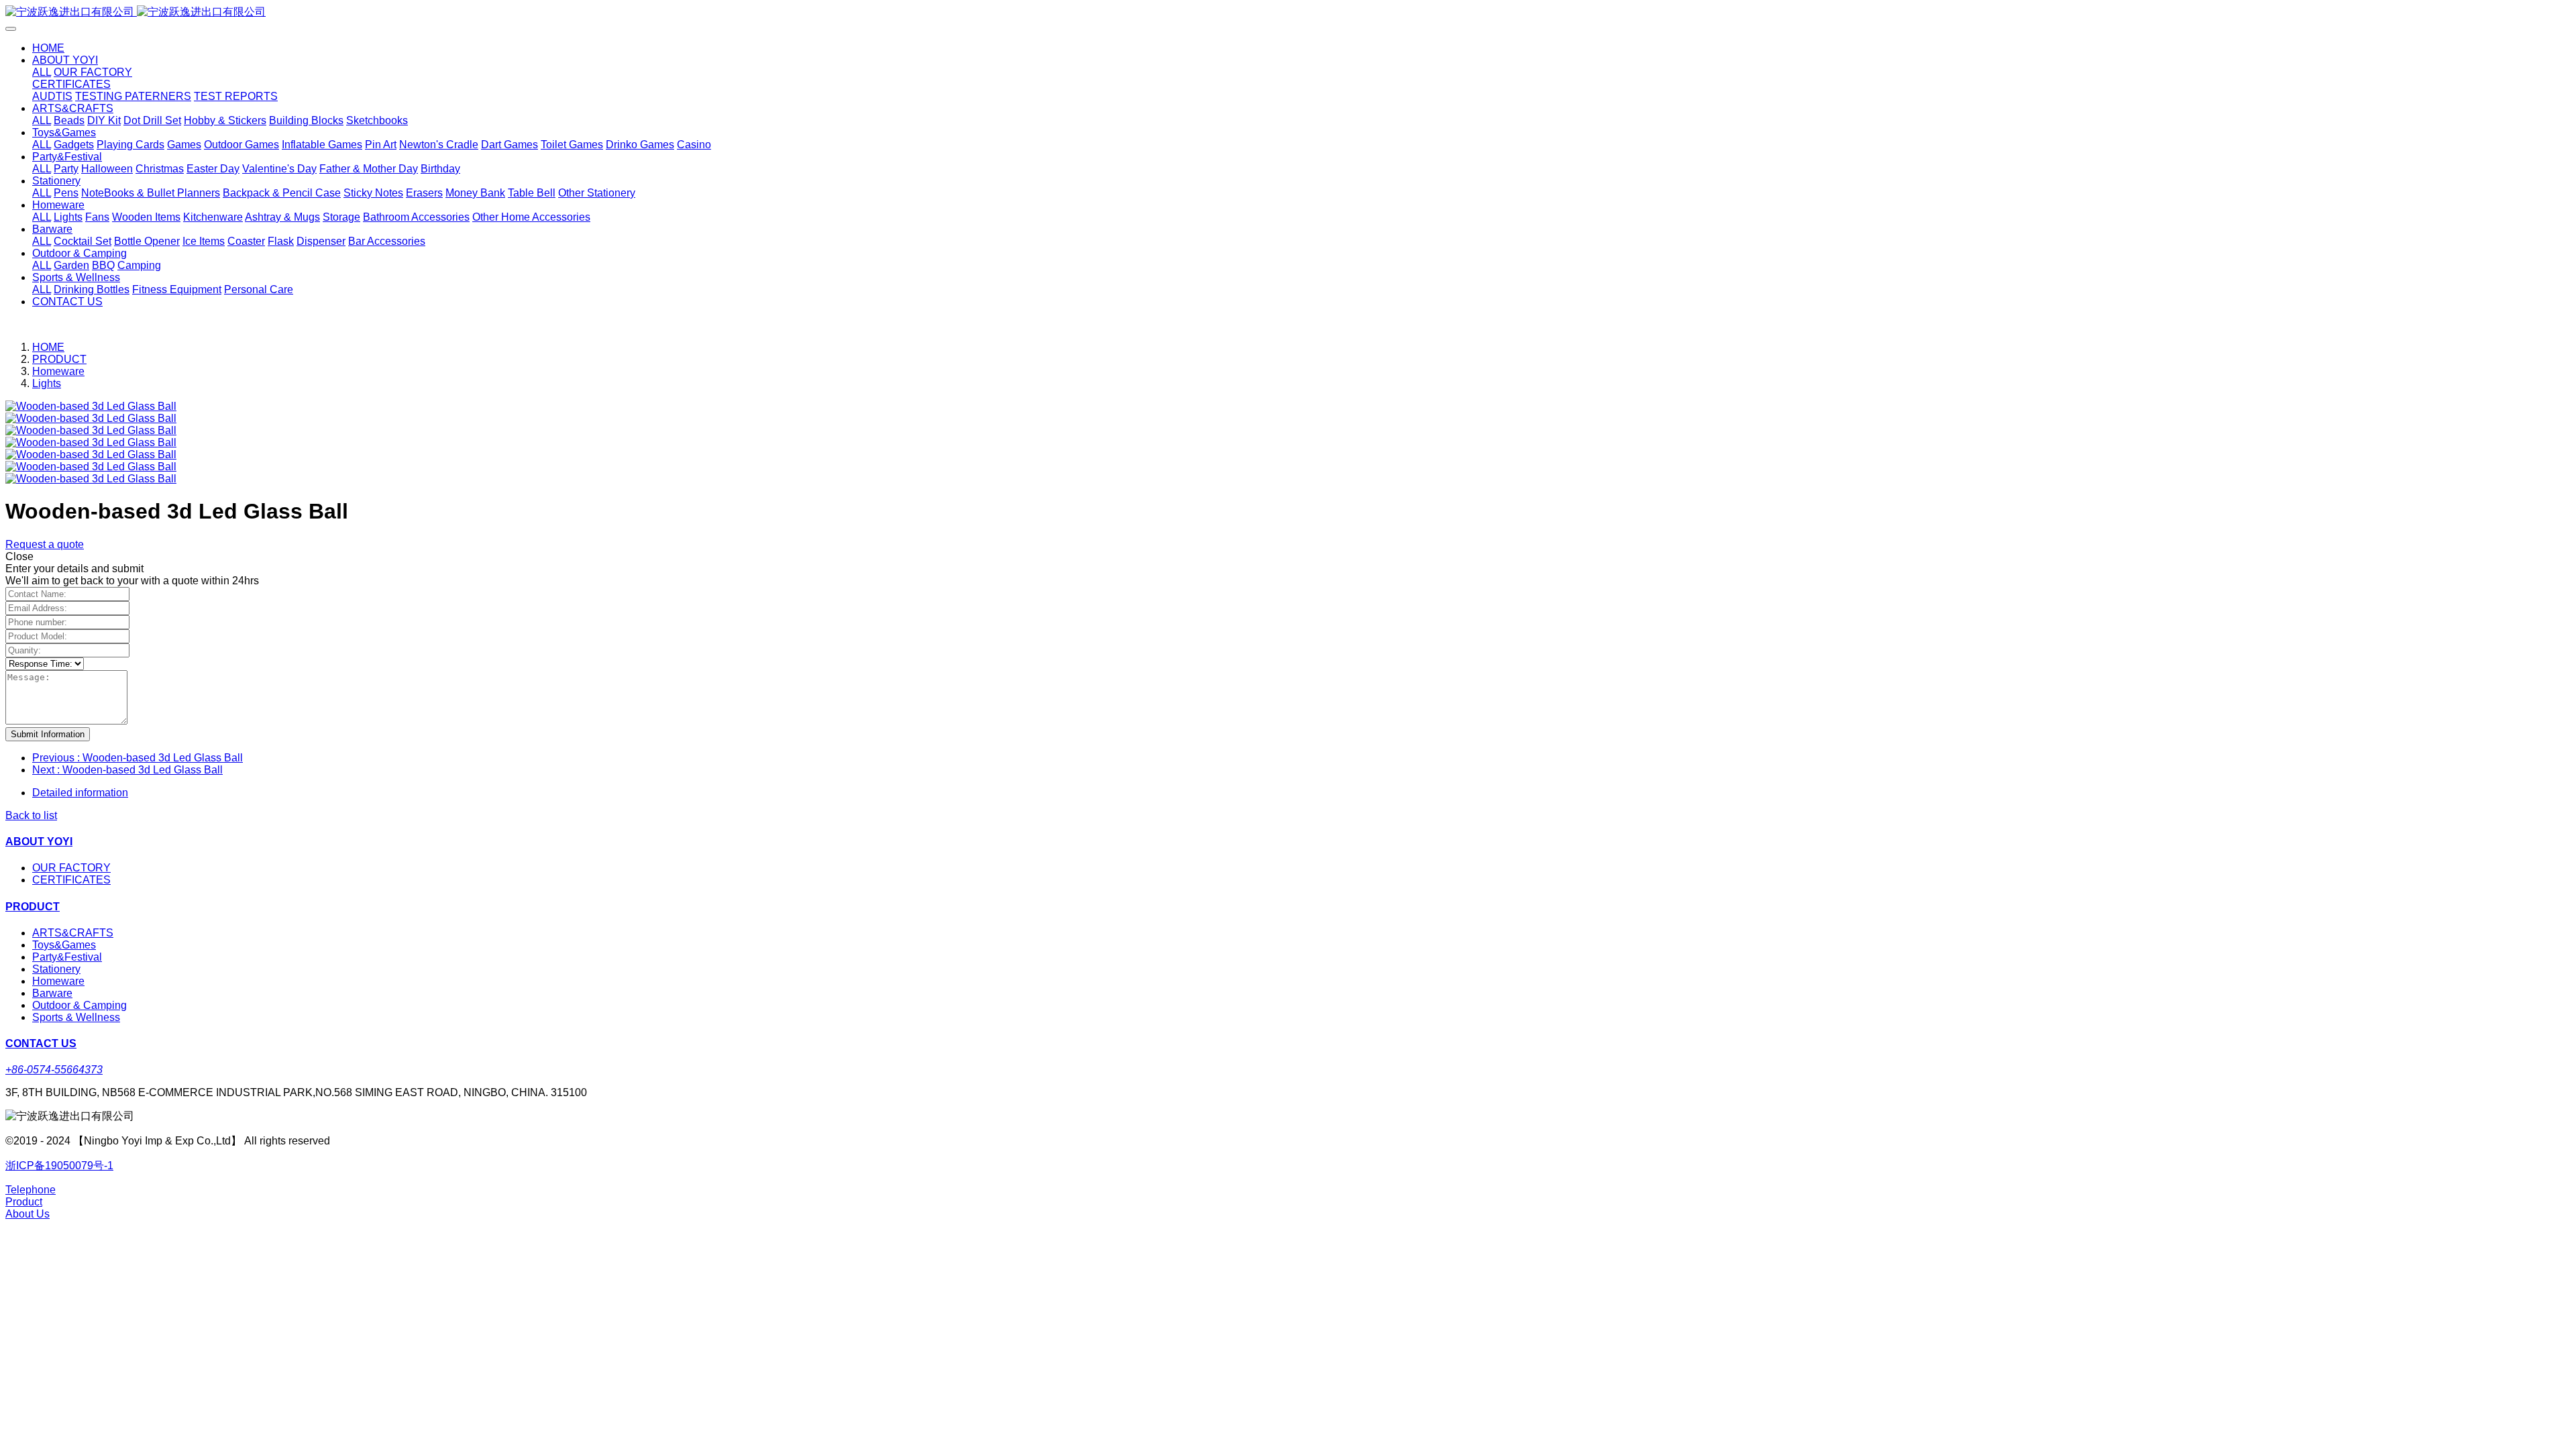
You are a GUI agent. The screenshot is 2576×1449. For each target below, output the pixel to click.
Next (127, 770)
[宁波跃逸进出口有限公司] (1288, 12)
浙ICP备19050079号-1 (59, 1166)
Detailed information (80, 793)
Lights (47, 383)
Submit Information (48, 734)
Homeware (58, 371)
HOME (48, 48)
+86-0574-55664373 (54, 1070)
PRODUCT (59, 359)
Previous (138, 758)
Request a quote (45, 544)
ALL (42, 72)
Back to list (31, 815)
